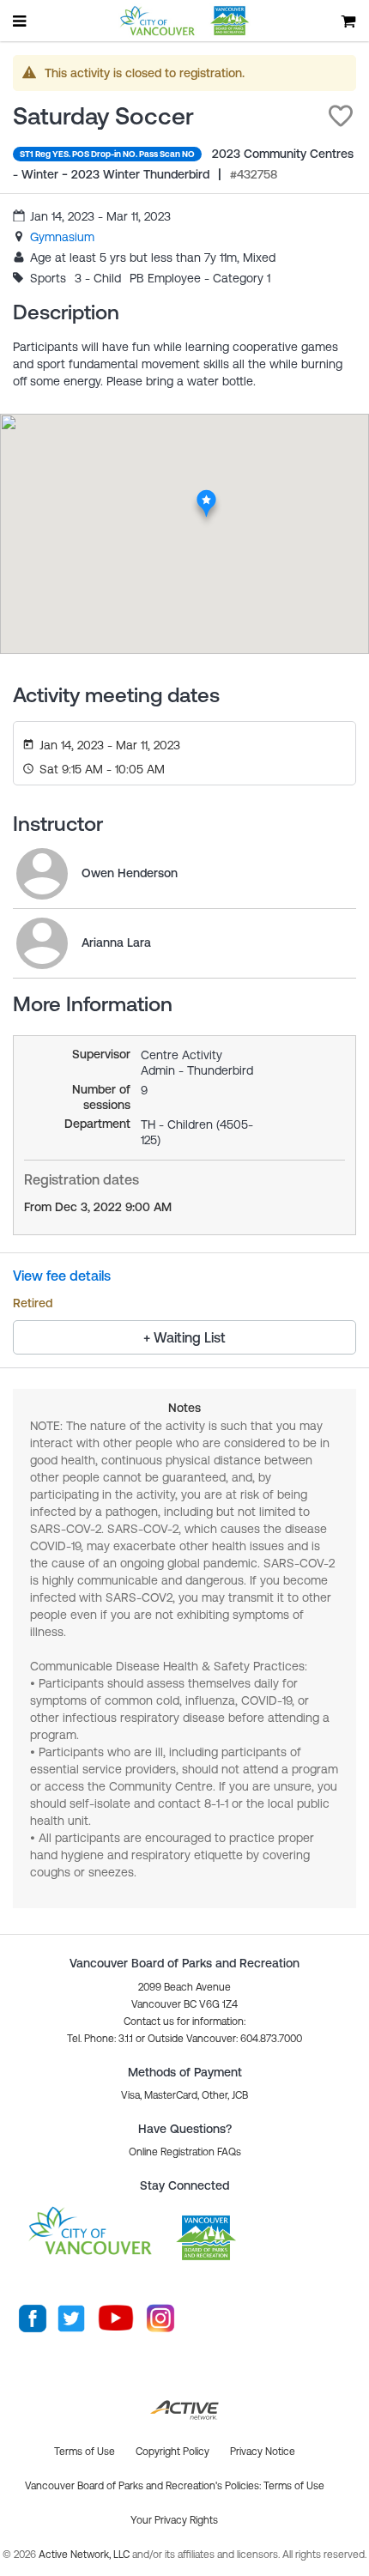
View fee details (62, 1276)
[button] (341, 116)
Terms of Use (294, 2486)
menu (21, 21)
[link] (62, 237)
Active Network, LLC (85, 2555)
